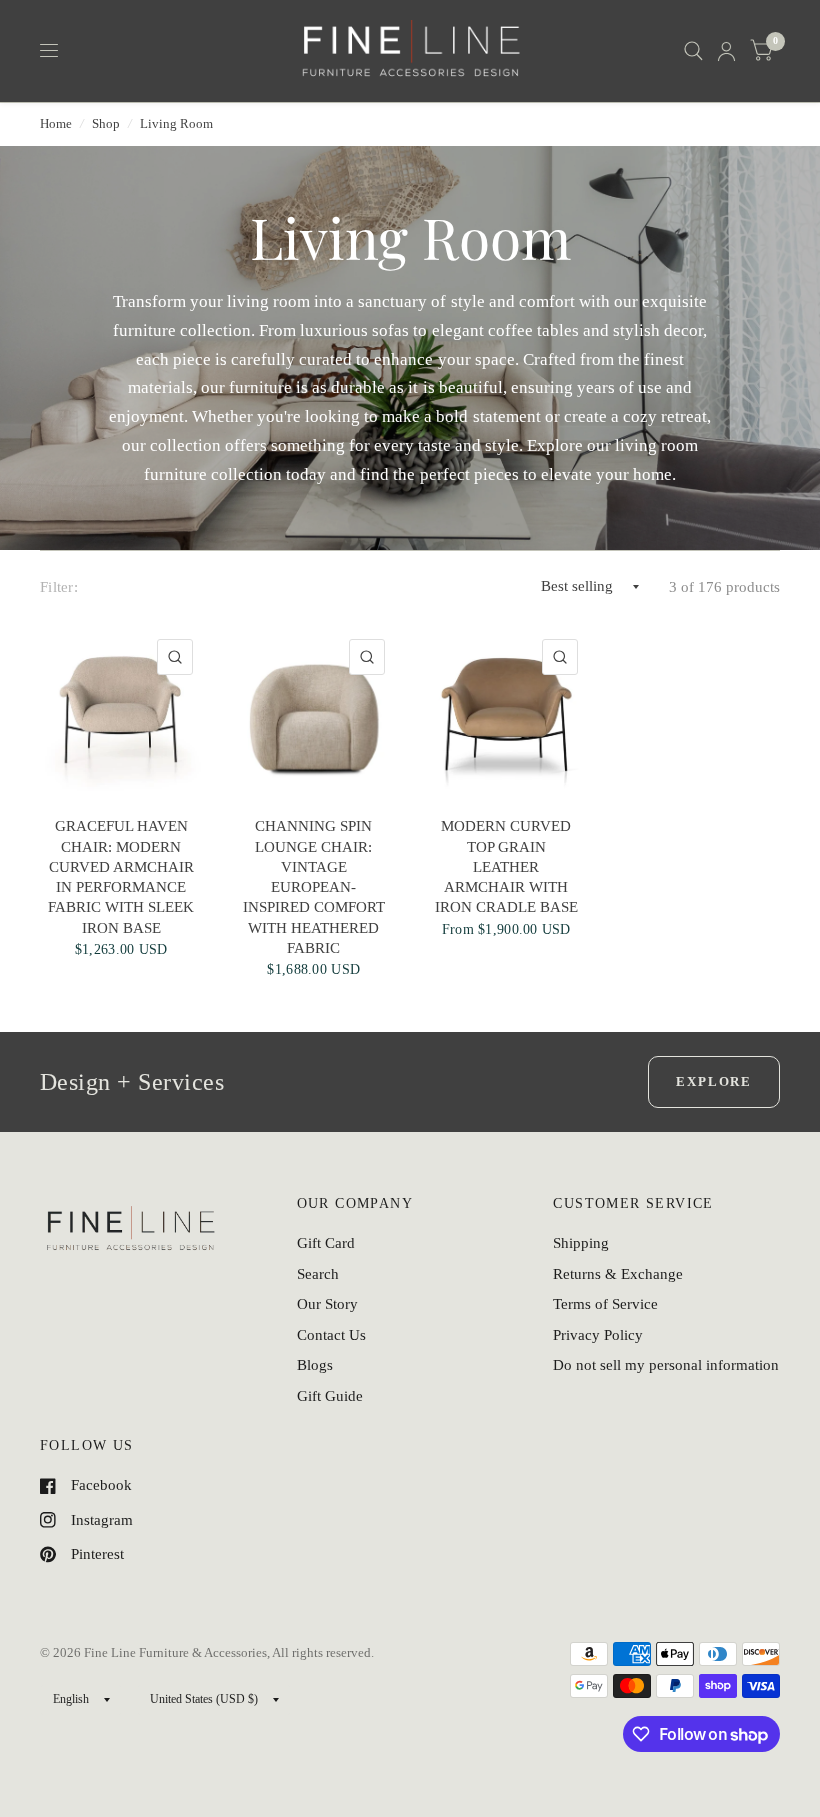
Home (56, 123)
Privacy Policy (598, 1335)
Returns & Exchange (618, 1274)
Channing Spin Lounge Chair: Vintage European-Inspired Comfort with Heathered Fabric (314, 887)
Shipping (581, 1243)
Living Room (176, 123)
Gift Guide (330, 1396)
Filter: (59, 587)
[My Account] (726, 51)
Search (318, 1274)
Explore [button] (714, 1081)
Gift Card (326, 1243)
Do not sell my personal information (666, 1365)
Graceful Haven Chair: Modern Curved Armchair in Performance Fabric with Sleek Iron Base (121, 876)
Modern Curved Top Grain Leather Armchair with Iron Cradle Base (506, 866)
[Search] (693, 51)
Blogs (315, 1365)
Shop (106, 123)
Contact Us (331, 1335)
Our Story (327, 1304)
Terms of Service (605, 1304)
